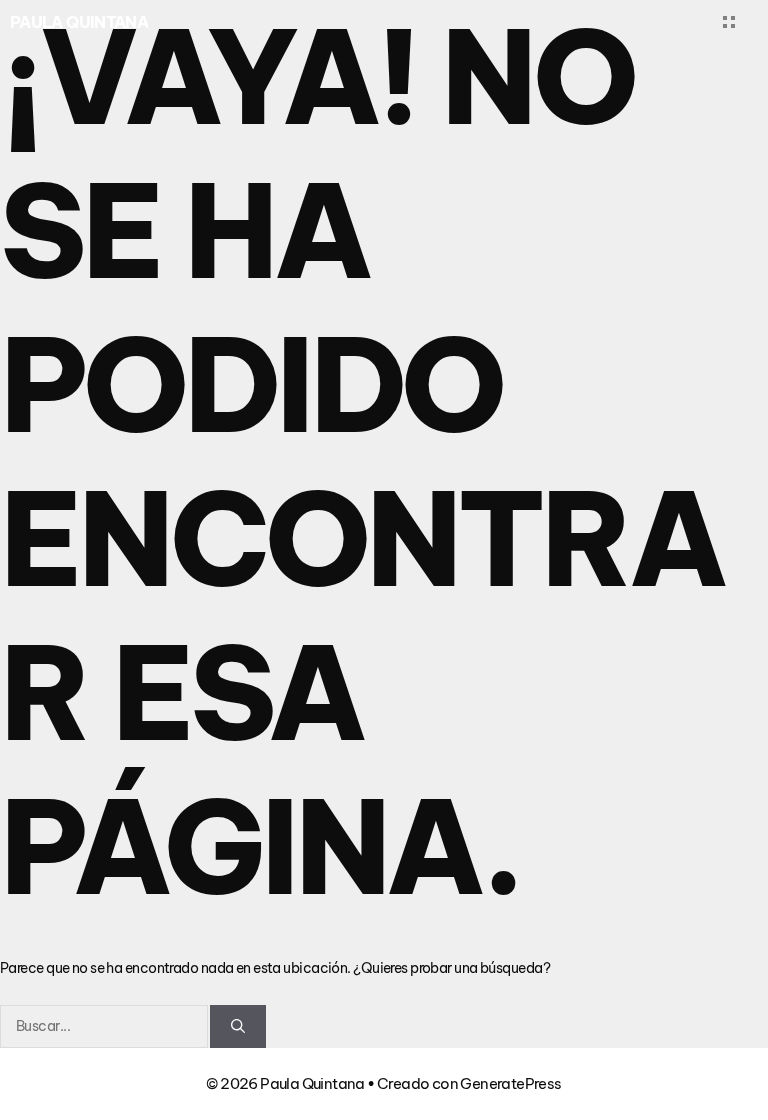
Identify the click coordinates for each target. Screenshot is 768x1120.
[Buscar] (238, 1026)
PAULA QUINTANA (79, 22)
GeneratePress (510, 1083)
